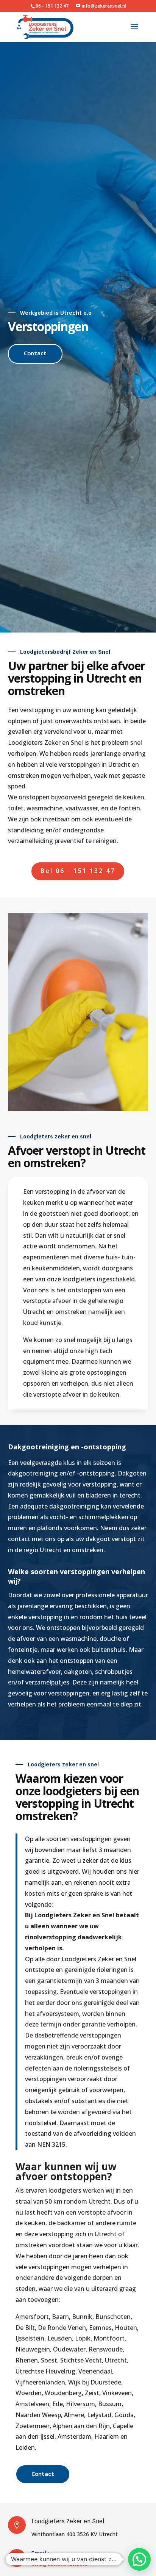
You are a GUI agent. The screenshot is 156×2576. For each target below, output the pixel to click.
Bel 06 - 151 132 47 (78, 871)
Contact (35, 353)
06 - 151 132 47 (53, 6)
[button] (139, 2559)
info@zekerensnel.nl (59, 2564)
